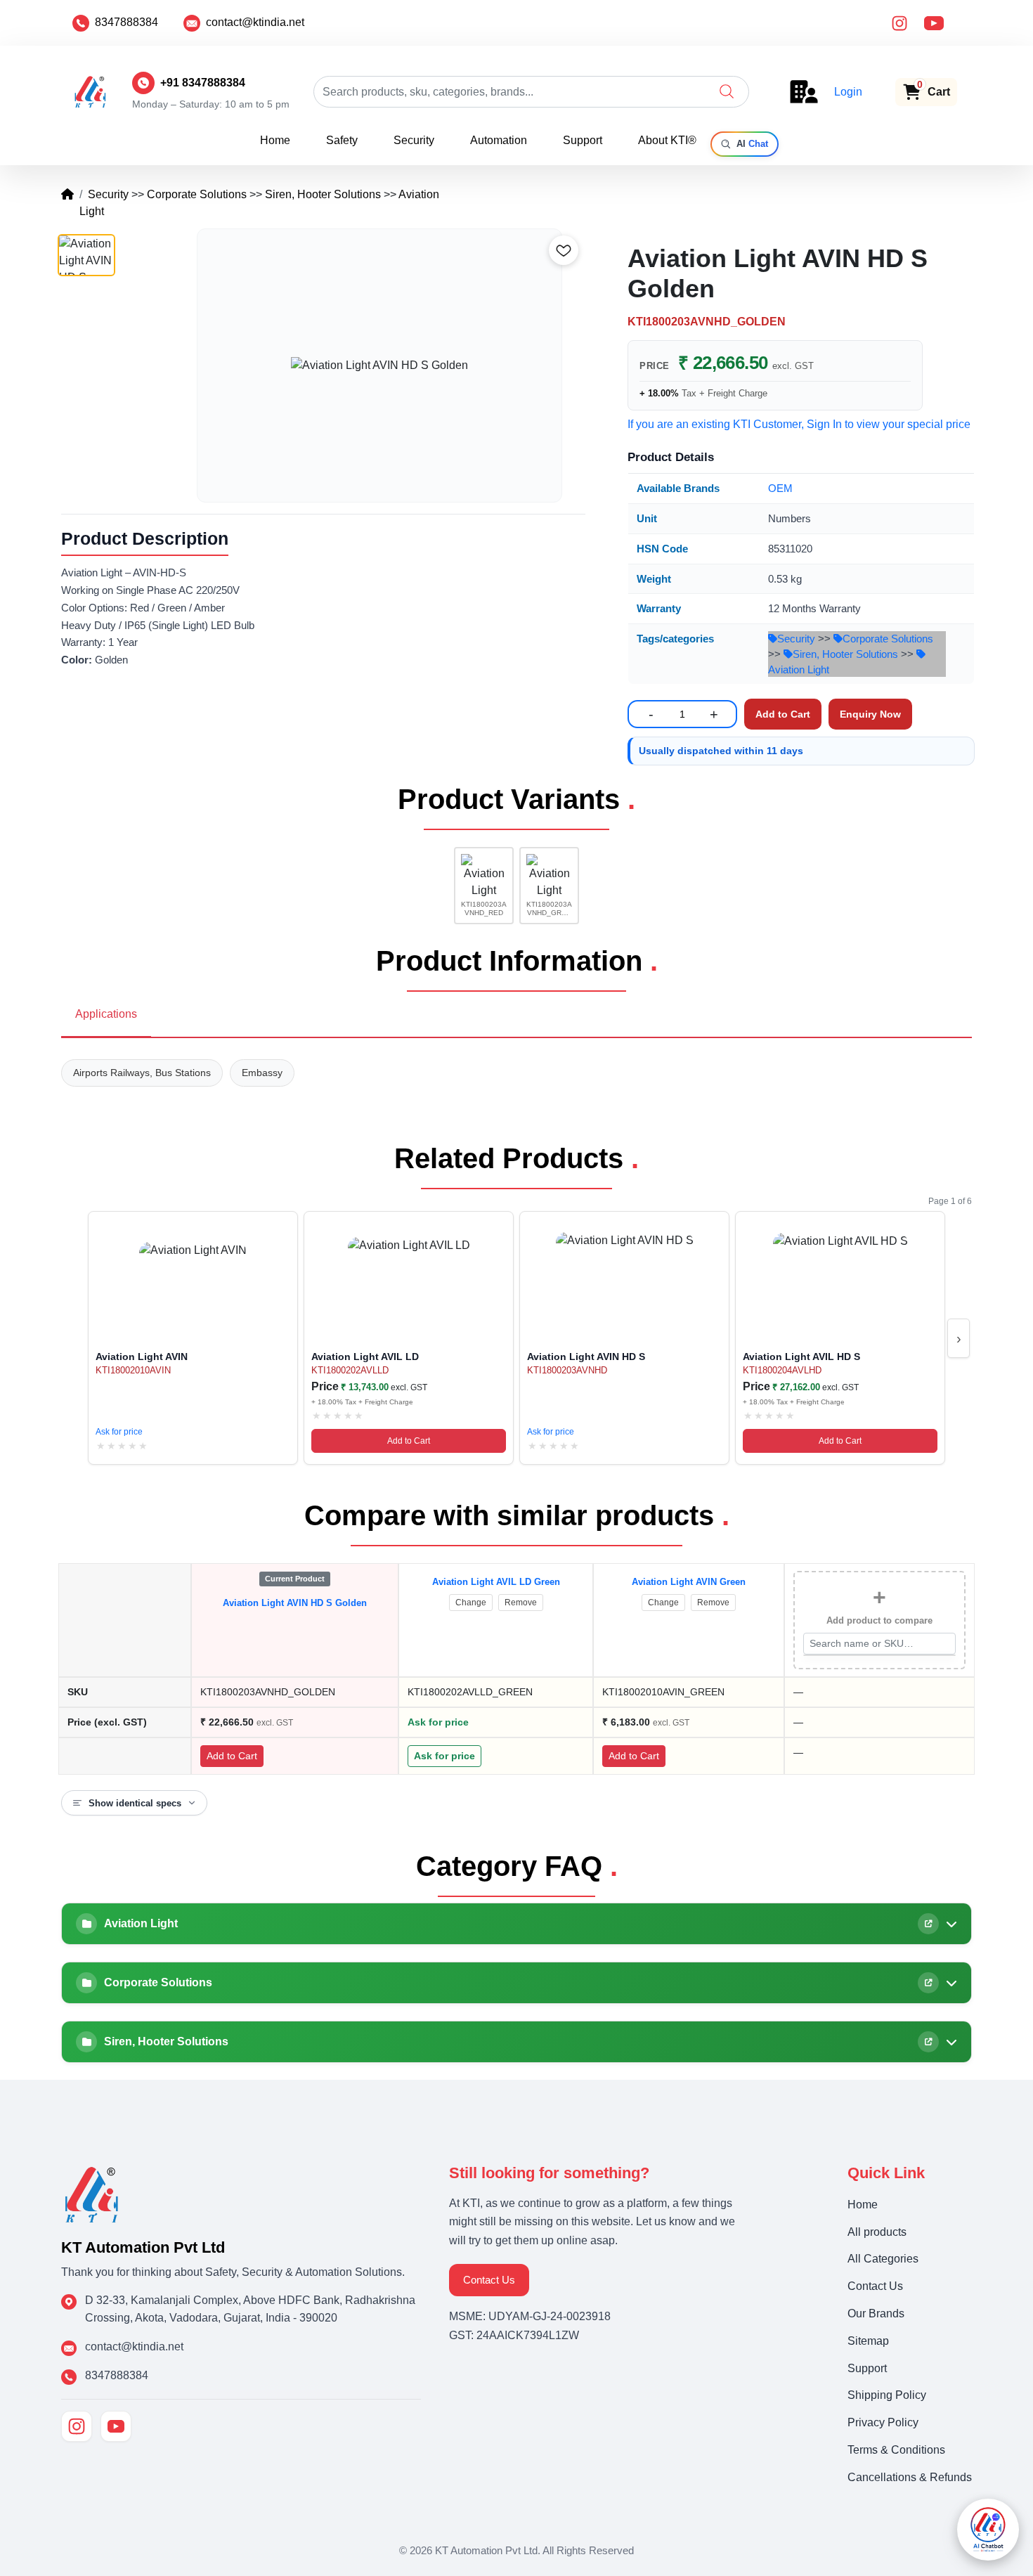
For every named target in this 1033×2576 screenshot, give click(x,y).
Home (275, 140)
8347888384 (126, 22)
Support (583, 140)
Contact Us (489, 2280)
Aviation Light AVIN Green (689, 1582)
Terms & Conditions (896, 2450)
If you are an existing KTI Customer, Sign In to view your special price (799, 424)
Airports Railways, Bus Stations (142, 1073)
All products (877, 2232)
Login (848, 92)
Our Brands (876, 2313)
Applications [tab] (106, 1014)
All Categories (883, 2259)
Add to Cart (409, 1441)
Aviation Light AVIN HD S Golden (295, 1603)
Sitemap (868, 2341)
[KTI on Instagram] (77, 2426)
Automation (499, 140)
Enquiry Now (870, 714)
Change (471, 1603)
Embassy (262, 1073)
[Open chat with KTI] (988, 2530)
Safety (342, 140)
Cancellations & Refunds (910, 2477)
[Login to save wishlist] (564, 250)
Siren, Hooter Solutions (323, 194)
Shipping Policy (887, 2395)
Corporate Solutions (197, 194)
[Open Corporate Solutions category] (928, 1983)
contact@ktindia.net (255, 22)
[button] (727, 91)
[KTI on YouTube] (116, 2426)
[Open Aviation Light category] (928, 1924)
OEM (780, 488)
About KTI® (667, 140)
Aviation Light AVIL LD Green (496, 1582)
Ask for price (119, 1432)
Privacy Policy (883, 2422)
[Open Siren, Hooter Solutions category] (928, 2042)
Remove (521, 1603)
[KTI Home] (92, 2193)
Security (414, 140)
